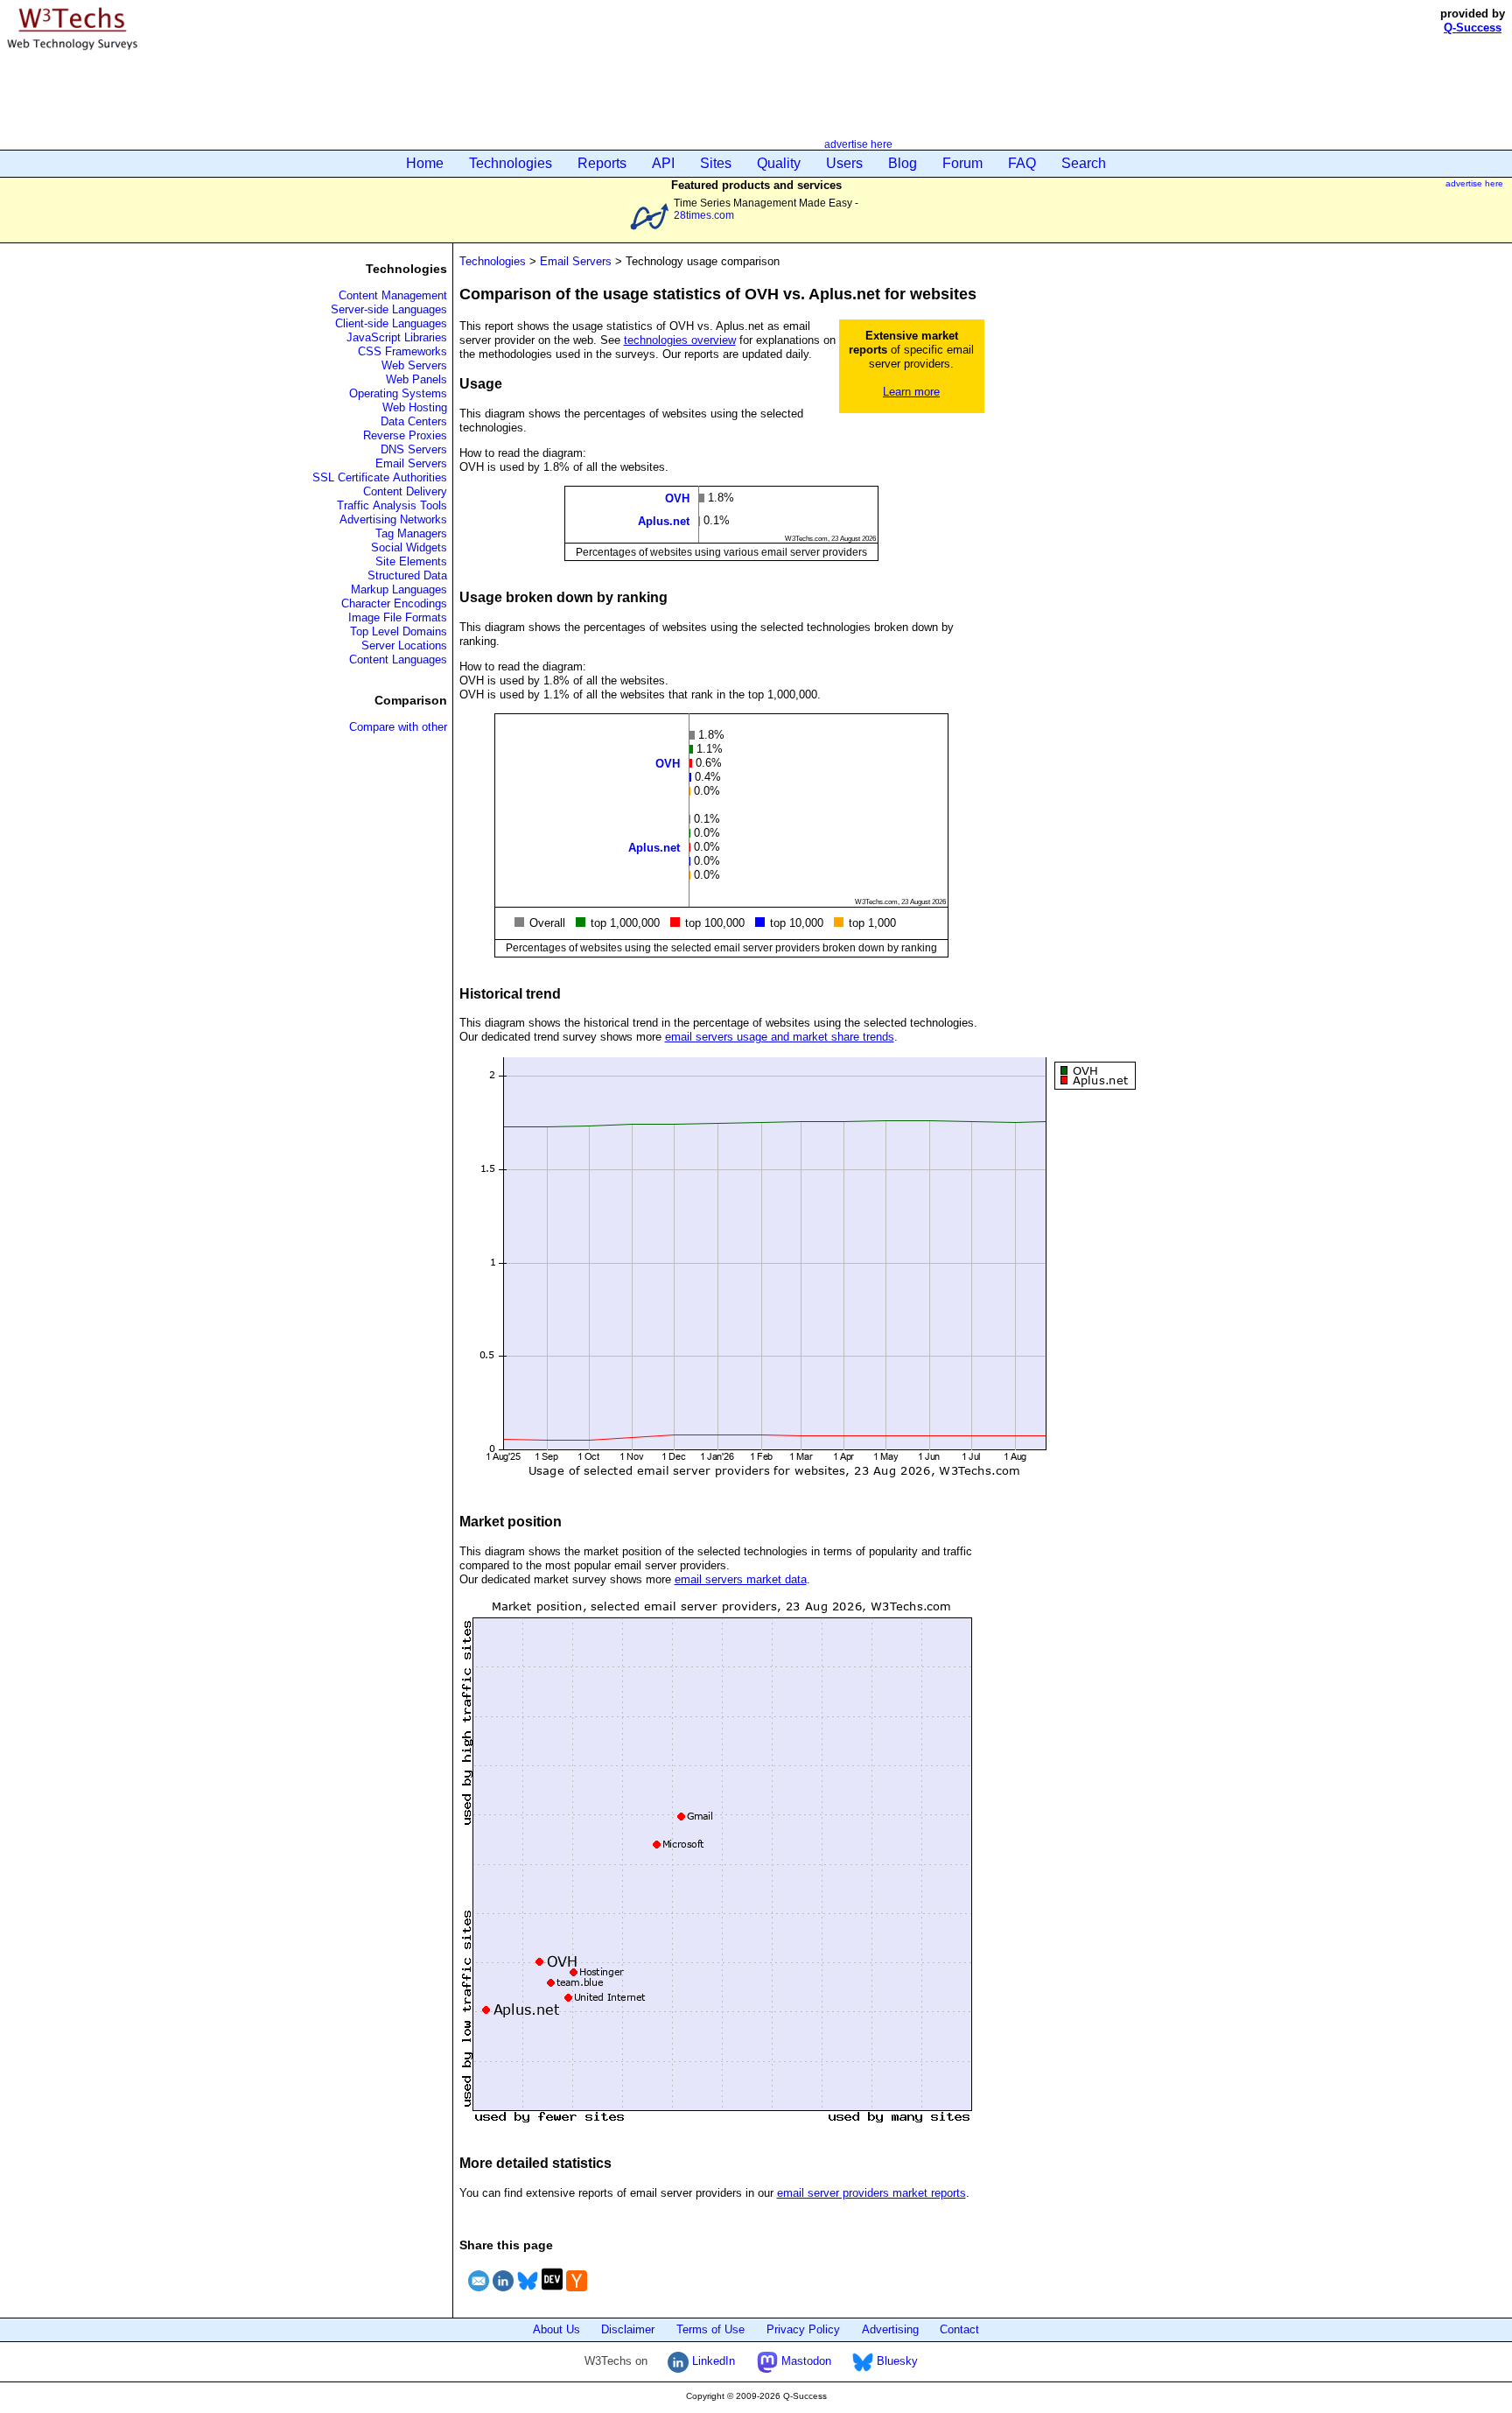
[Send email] (479, 2294)
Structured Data (407, 575)
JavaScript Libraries (397, 337)
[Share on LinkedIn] (503, 2294)
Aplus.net (664, 521)
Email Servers (411, 463)
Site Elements (411, 561)
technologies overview (680, 340)
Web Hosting (415, 407)
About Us (556, 2329)
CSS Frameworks (402, 351)
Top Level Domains (399, 631)
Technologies (511, 163)
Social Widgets (409, 547)
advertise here (858, 144)
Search (1084, 163)
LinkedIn (712, 2361)
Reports (602, 163)
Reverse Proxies (405, 435)
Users (844, 163)
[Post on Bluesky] (528, 2294)
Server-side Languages (389, 309)
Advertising (890, 2329)
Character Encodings (394, 603)
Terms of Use (710, 2329)
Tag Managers (411, 533)
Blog (903, 163)
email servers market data (741, 1579)
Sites (716, 163)
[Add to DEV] (552, 2294)
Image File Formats (398, 617)
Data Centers (414, 421)
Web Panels (416, 379)
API (663, 163)
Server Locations (404, 645)
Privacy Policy (803, 2329)
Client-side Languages (391, 323)
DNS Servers (414, 449)
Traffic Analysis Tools (392, 505)
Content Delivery (405, 491)
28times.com (704, 215)
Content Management (393, 295)
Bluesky (896, 2361)
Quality (779, 163)
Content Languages (398, 659)
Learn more (911, 392)
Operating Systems (398, 393)
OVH (677, 498)
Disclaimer (628, 2329)
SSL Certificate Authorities (380, 477)
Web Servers (414, 365)
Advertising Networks (393, 519)
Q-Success (1473, 28)
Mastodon (805, 2361)
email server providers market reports (871, 2193)
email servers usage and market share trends (780, 1037)
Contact (959, 2329)
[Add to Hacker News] (577, 2294)
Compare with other (398, 727)
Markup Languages (399, 589)
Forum (962, 163)
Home (425, 163)
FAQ (1022, 163)
